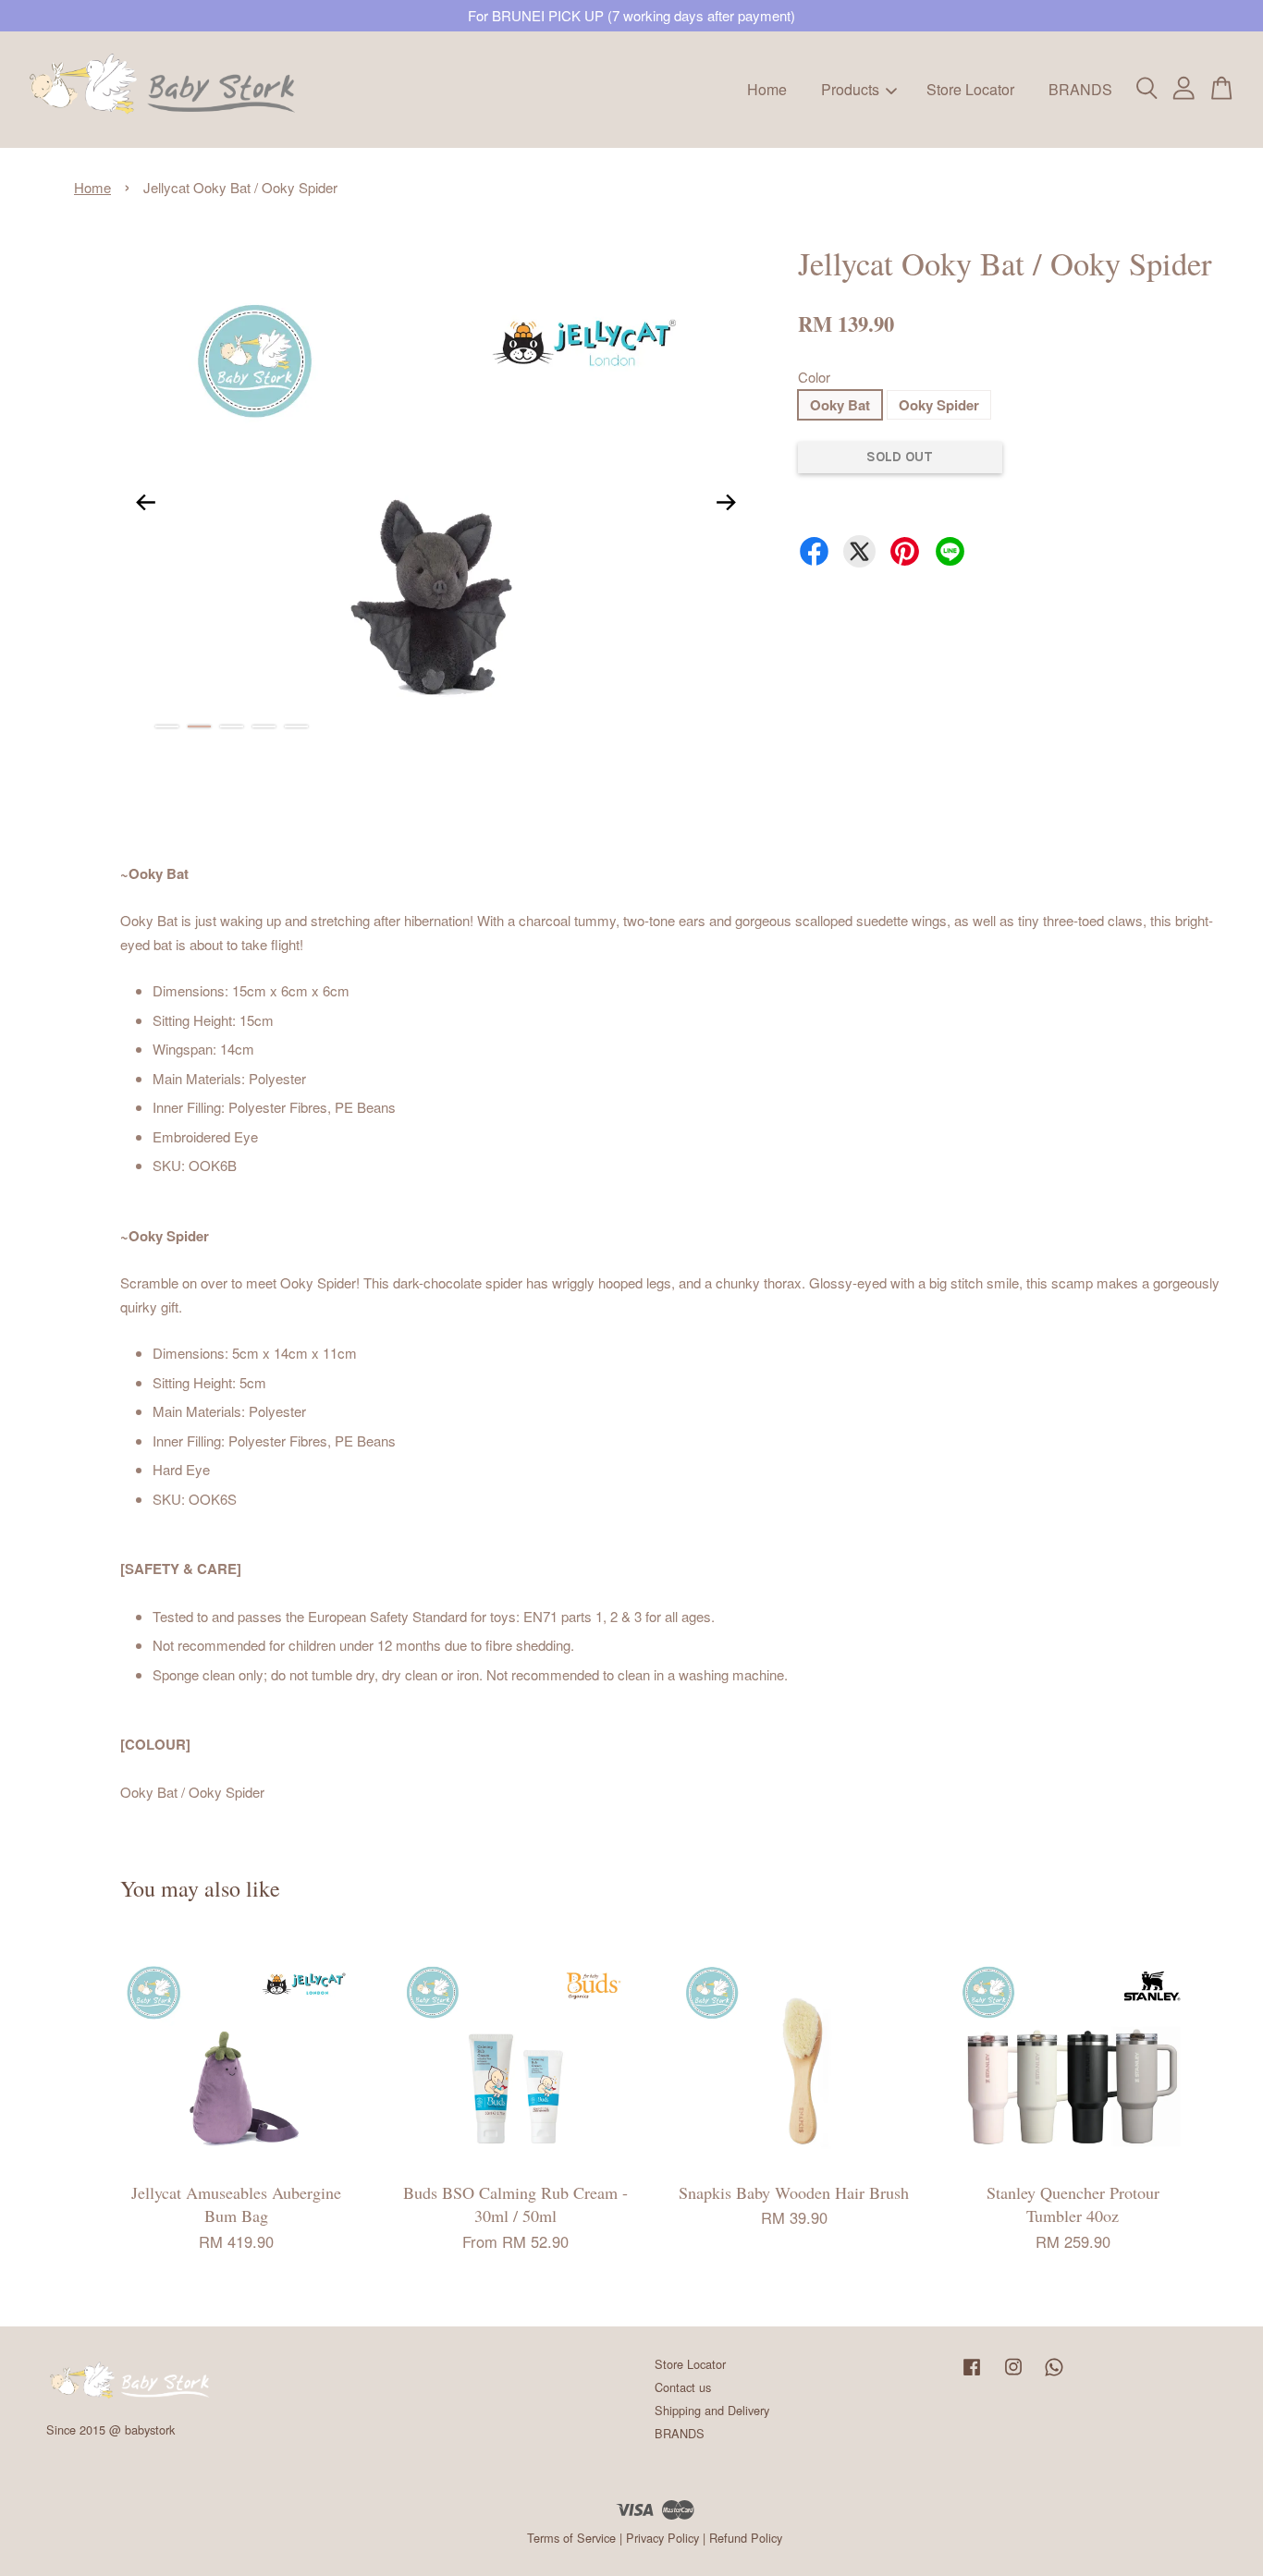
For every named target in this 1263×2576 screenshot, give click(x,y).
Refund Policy (746, 2538)
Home (767, 89)
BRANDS (1080, 89)
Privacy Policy (662, 2538)
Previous (145, 503)
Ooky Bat (840, 405)
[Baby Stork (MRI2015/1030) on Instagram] (1013, 2375)
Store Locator (970, 89)
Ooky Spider (939, 405)
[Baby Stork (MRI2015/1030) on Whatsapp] (1054, 2375)
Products (850, 89)
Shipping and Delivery (712, 2410)
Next (727, 503)
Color (814, 377)
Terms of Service (571, 2538)
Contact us (683, 2387)
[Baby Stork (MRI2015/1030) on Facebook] (972, 2375)
